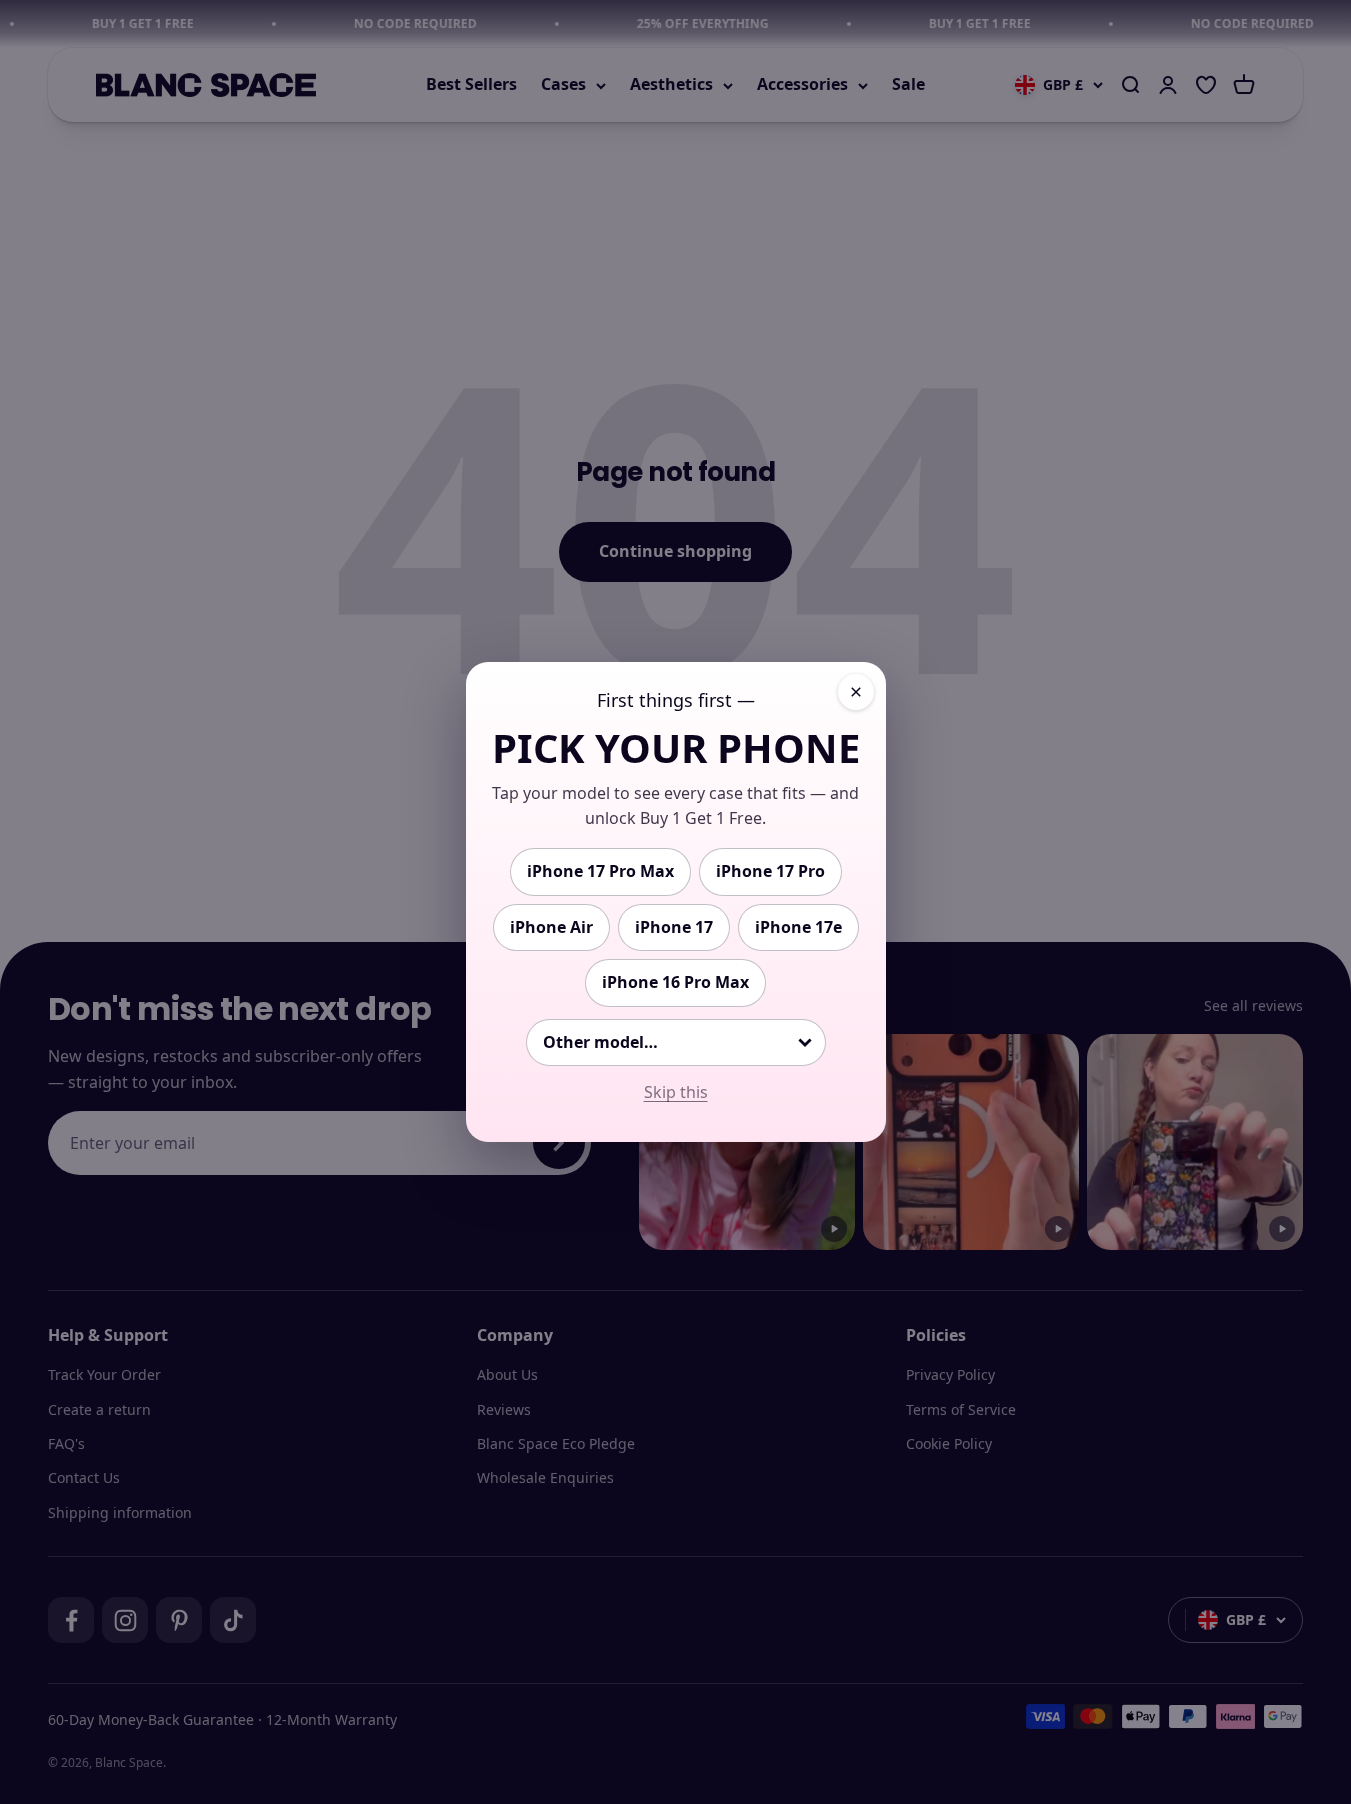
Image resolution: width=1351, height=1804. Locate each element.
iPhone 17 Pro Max (600, 871)
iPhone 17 (674, 927)
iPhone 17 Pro (770, 871)
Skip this (676, 1092)
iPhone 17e (798, 927)
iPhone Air (551, 927)
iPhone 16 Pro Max (675, 982)
